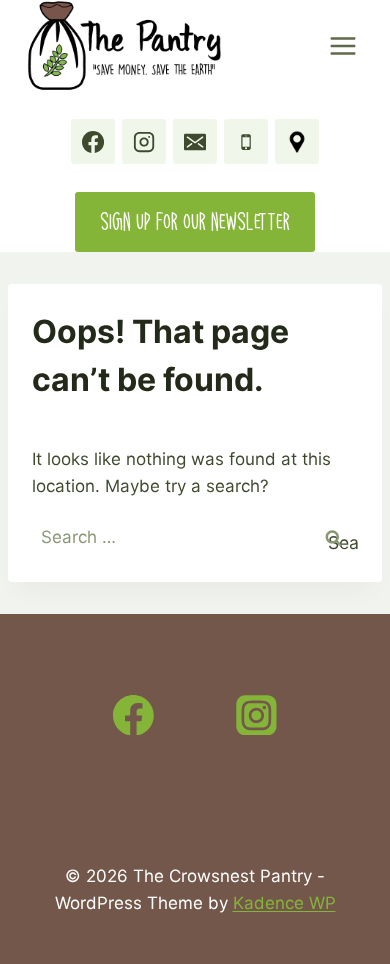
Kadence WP (284, 903)
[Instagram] (144, 141)
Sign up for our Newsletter (195, 221)
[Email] (195, 141)
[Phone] (246, 141)
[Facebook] (93, 141)
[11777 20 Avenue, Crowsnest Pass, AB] (297, 141)
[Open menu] (342, 45)
